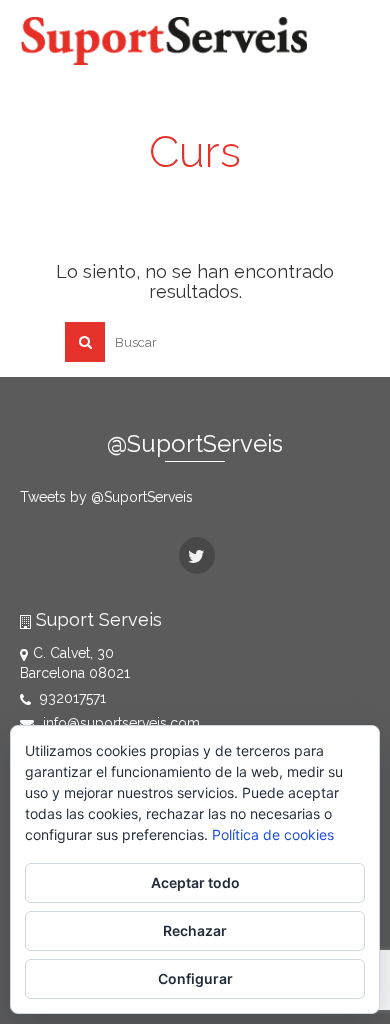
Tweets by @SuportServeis (106, 497)
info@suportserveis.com (119, 723)
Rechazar (195, 930)
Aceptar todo (195, 882)
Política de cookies (273, 834)
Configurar (195, 978)
